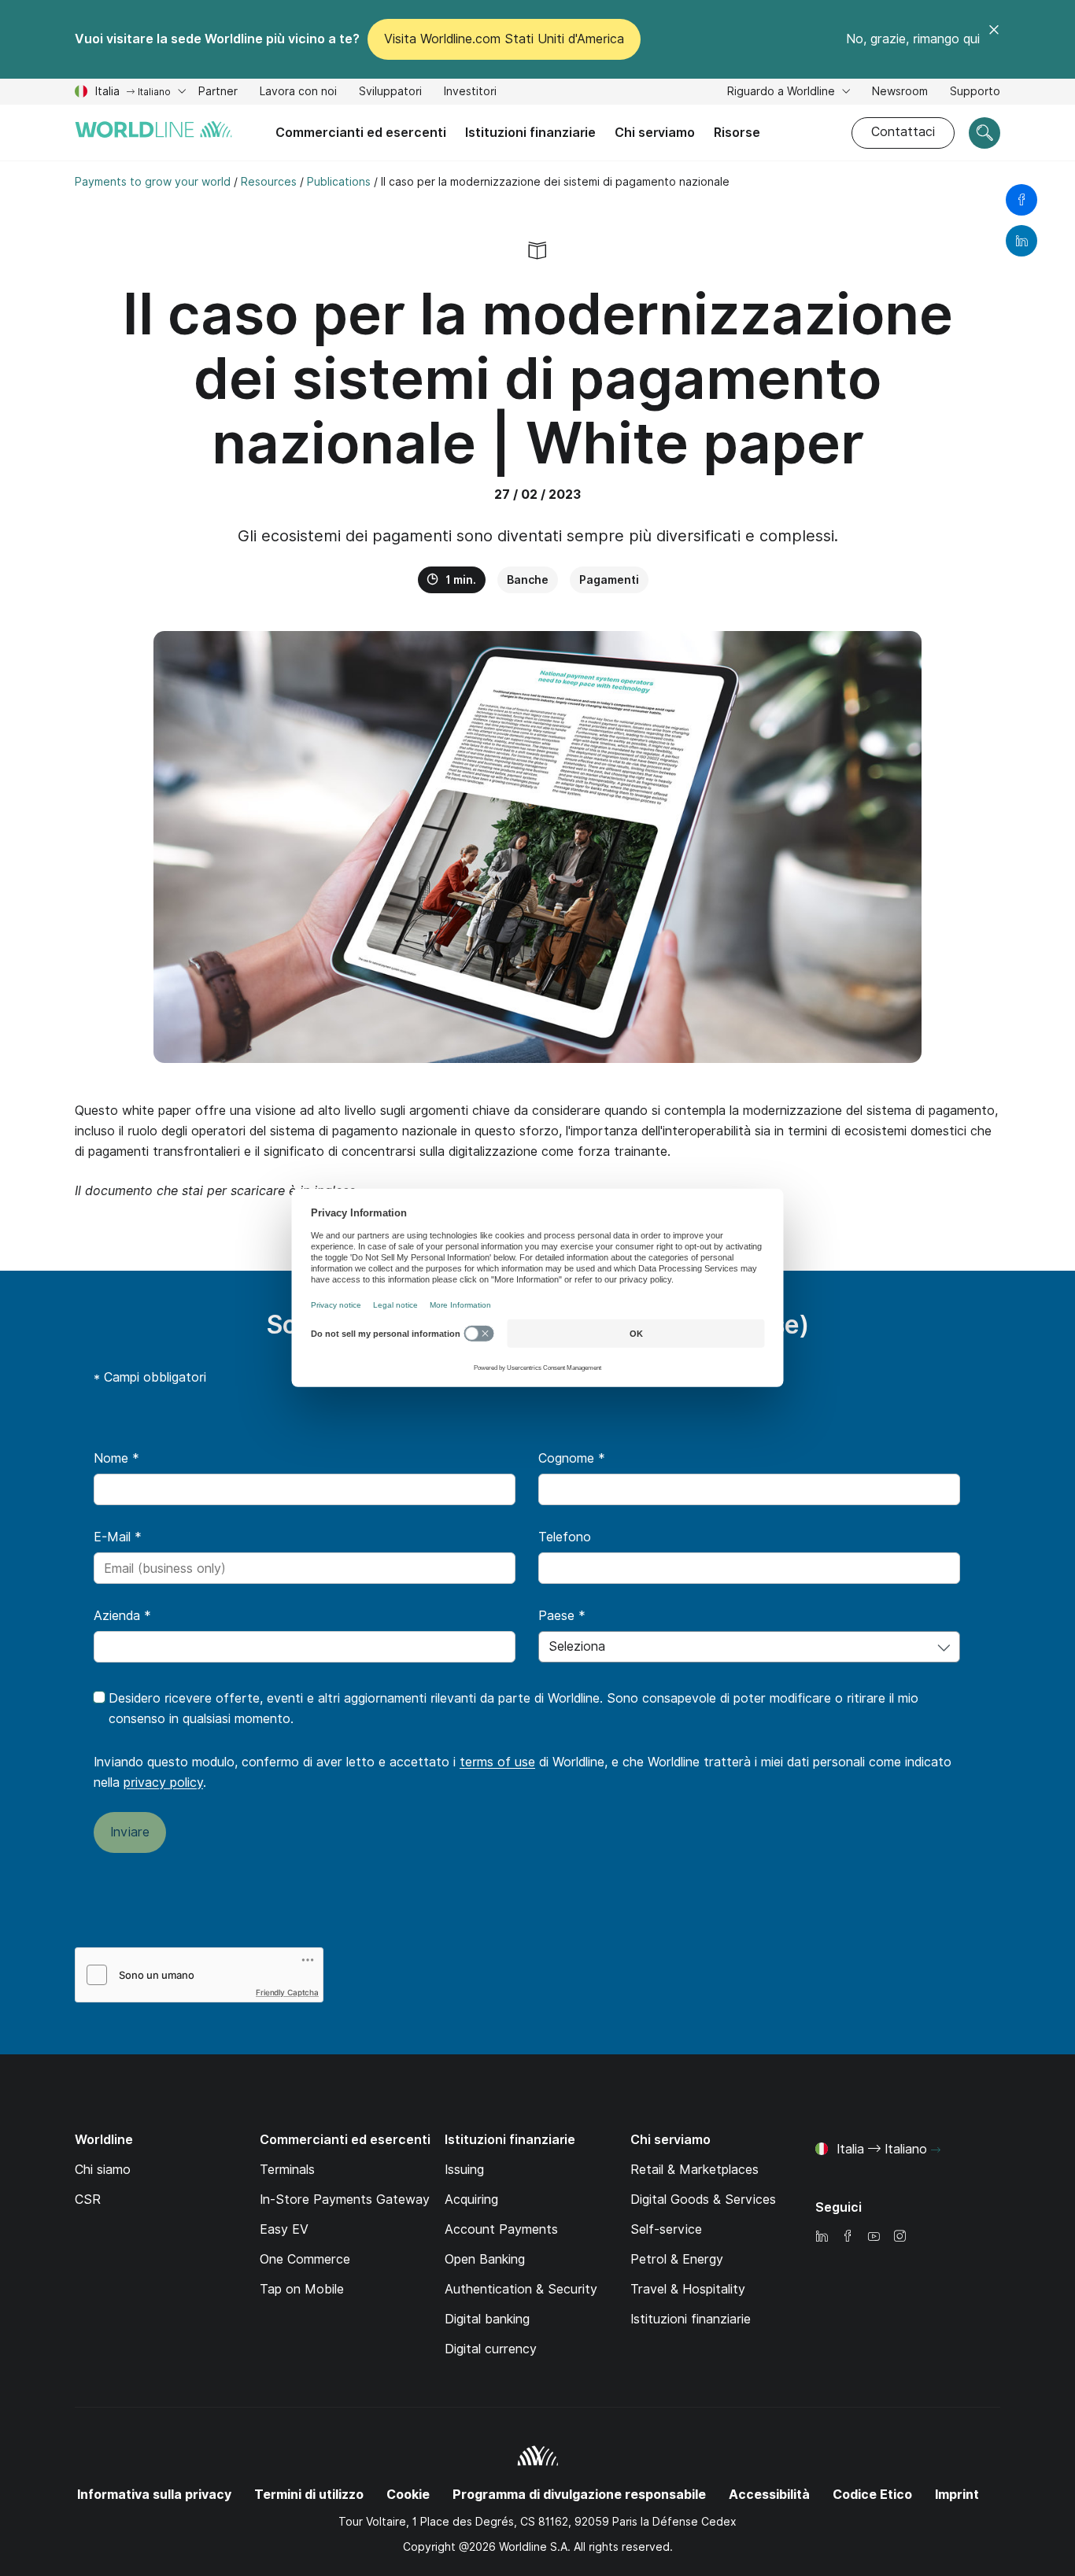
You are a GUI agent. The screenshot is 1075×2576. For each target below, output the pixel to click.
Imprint (957, 2495)
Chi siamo (103, 2170)
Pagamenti (609, 580)
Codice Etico (872, 2495)
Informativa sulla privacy (154, 2495)
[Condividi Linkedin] (1021, 241)
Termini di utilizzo (309, 2495)
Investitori (470, 93)
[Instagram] (900, 2237)
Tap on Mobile (302, 2289)
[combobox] (749, 1647)
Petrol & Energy (677, 2259)
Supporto (975, 93)
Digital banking (487, 2319)
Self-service (666, 2229)
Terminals (287, 2170)
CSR (88, 2200)
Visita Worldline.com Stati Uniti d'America (504, 39)
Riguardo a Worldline (783, 91)
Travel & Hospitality (688, 2289)
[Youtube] (874, 2237)
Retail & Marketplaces (695, 2170)
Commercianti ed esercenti (361, 133)
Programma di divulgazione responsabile (579, 2495)
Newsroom (900, 91)
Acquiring (471, 2200)
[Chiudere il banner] (994, 39)
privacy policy (163, 1783)
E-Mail (118, 1537)
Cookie (408, 2495)
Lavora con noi (298, 93)
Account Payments (501, 2229)
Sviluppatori (390, 93)
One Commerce (305, 2259)
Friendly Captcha (287, 1992)
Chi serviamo (655, 133)
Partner (218, 91)
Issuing (464, 2170)
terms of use (497, 1762)
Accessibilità (769, 2495)
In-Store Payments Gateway (345, 2200)
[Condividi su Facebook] (1021, 200)
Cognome (572, 1458)
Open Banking (485, 2259)
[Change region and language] (936, 2150)
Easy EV (284, 2229)
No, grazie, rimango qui (913, 39)
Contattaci (903, 132)
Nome (116, 1458)
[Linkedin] (822, 2237)
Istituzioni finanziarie (530, 133)
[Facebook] (848, 2237)
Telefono (565, 1537)
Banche (528, 580)
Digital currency (491, 2349)
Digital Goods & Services (703, 2200)
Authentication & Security (521, 2289)
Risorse (737, 133)
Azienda (122, 1616)
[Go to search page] (984, 133)
